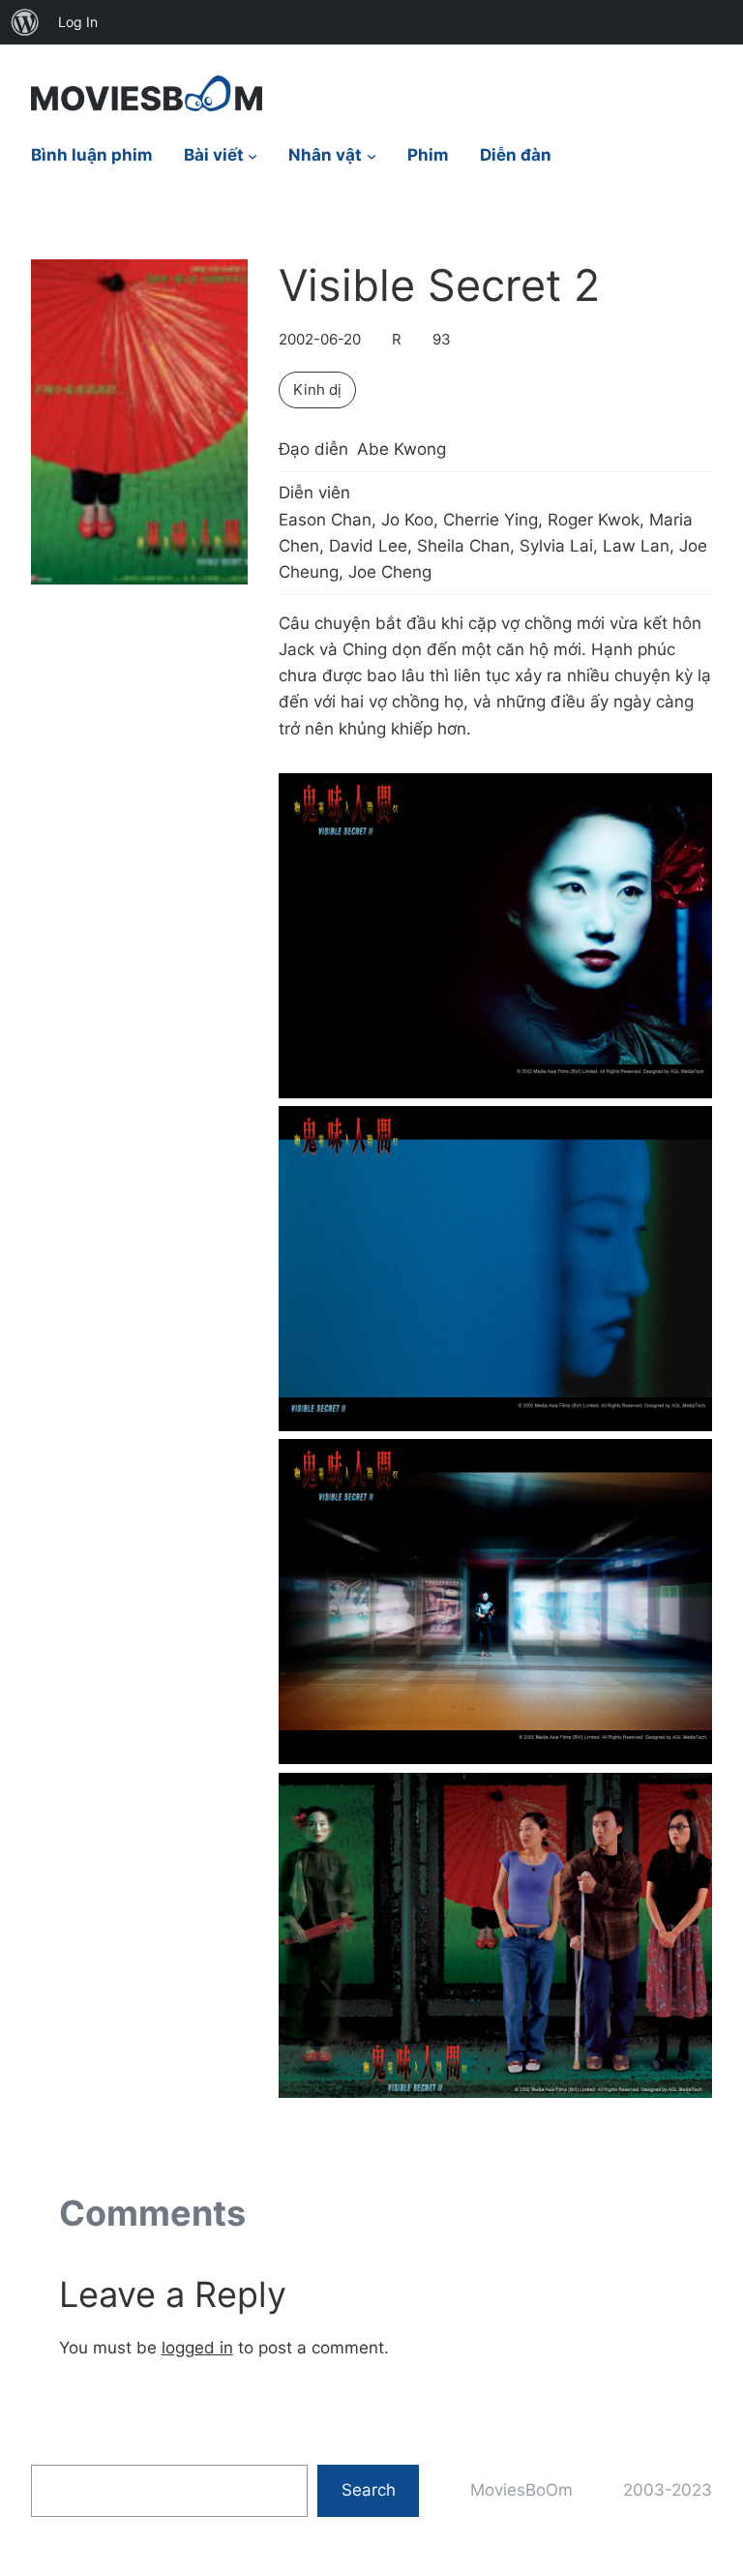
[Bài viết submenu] (253, 156)
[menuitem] (25, 22)
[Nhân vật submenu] (371, 156)
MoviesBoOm (521, 2490)
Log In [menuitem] (78, 22)
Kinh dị (317, 389)
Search (369, 2490)
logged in (197, 2348)
